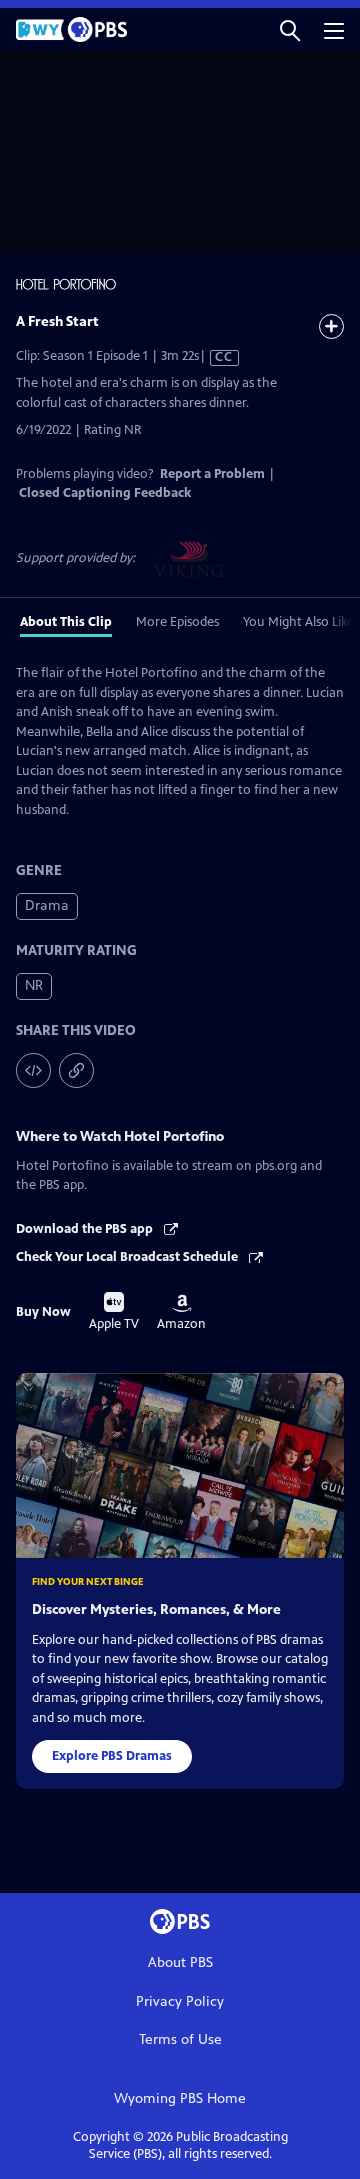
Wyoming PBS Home (180, 2098)
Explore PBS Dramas (112, 1756)
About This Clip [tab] (66, 622)
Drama (47, 905)
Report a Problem (212, 474)
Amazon (181, 1313)
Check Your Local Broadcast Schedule (128, 1257)
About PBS (180, 1962)
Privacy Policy (180, 2001)
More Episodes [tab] (177, 622)
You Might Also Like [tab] (298, 622)
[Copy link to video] (76, 1070)
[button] (290, 29)
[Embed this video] (33, 1070)
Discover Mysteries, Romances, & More (156, 1609)
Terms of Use (180, 2039)
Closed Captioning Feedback (105, 493)
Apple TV (114, 1312)
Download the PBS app (86, 1229)
